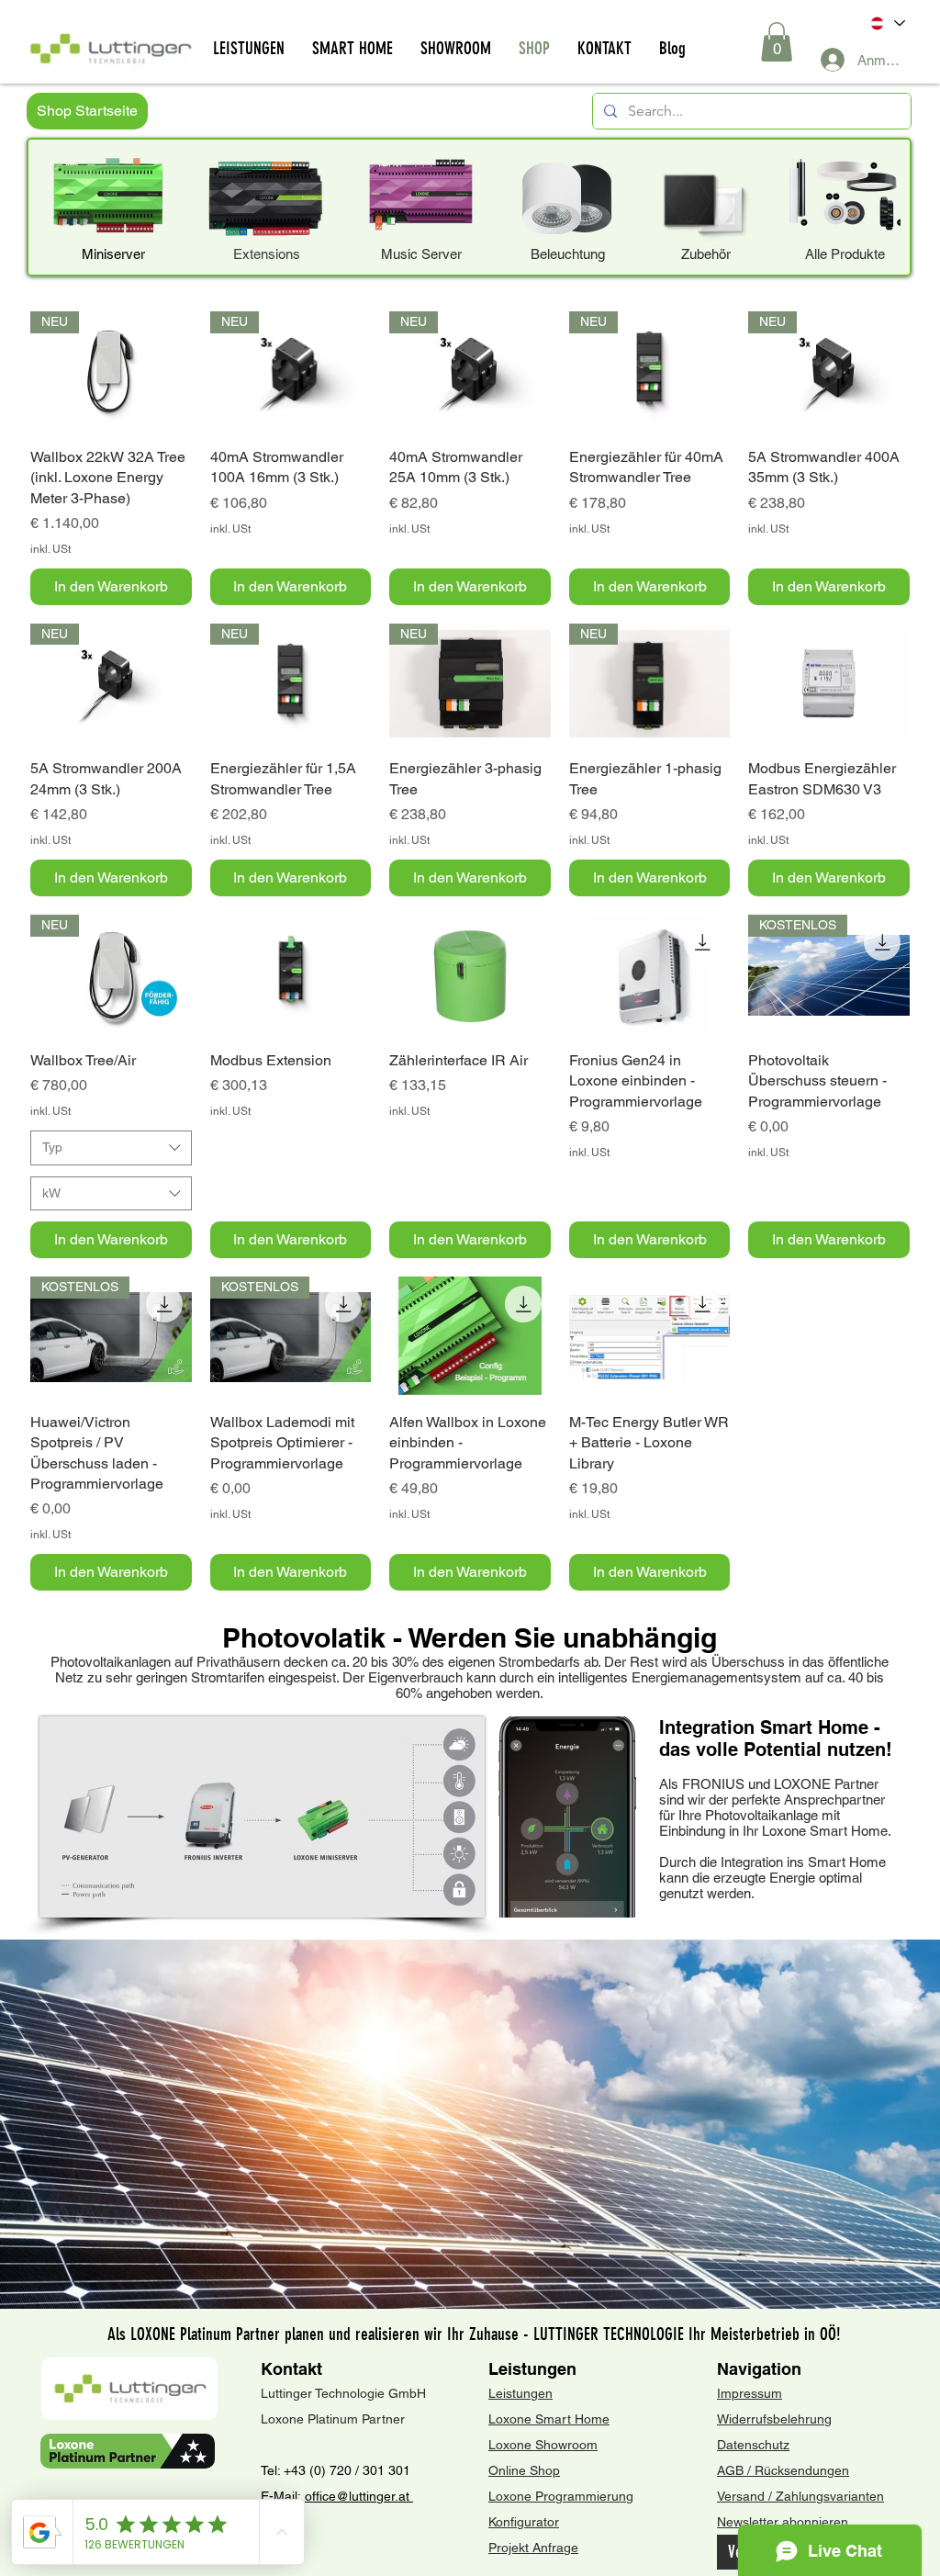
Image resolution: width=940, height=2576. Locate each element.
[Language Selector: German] (886, 23)
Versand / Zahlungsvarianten (800, 2496)
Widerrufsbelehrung (774, 2419)
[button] (777, 42)
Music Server (421, 254)
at (406, 2496)
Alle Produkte (845, 254)
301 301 (385, 2470)
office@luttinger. (352, 2496)
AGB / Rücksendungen (783, 2470)
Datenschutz (753, 2445)
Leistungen (532, 2369)
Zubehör (706, 254)
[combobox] (111, 1148)
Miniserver (113, 254)
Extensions (267, 254)
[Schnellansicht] (829, 684)
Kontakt (291, 2369)
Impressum (750, 2393)
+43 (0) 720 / (321, 2470)
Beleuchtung (568, 254)
